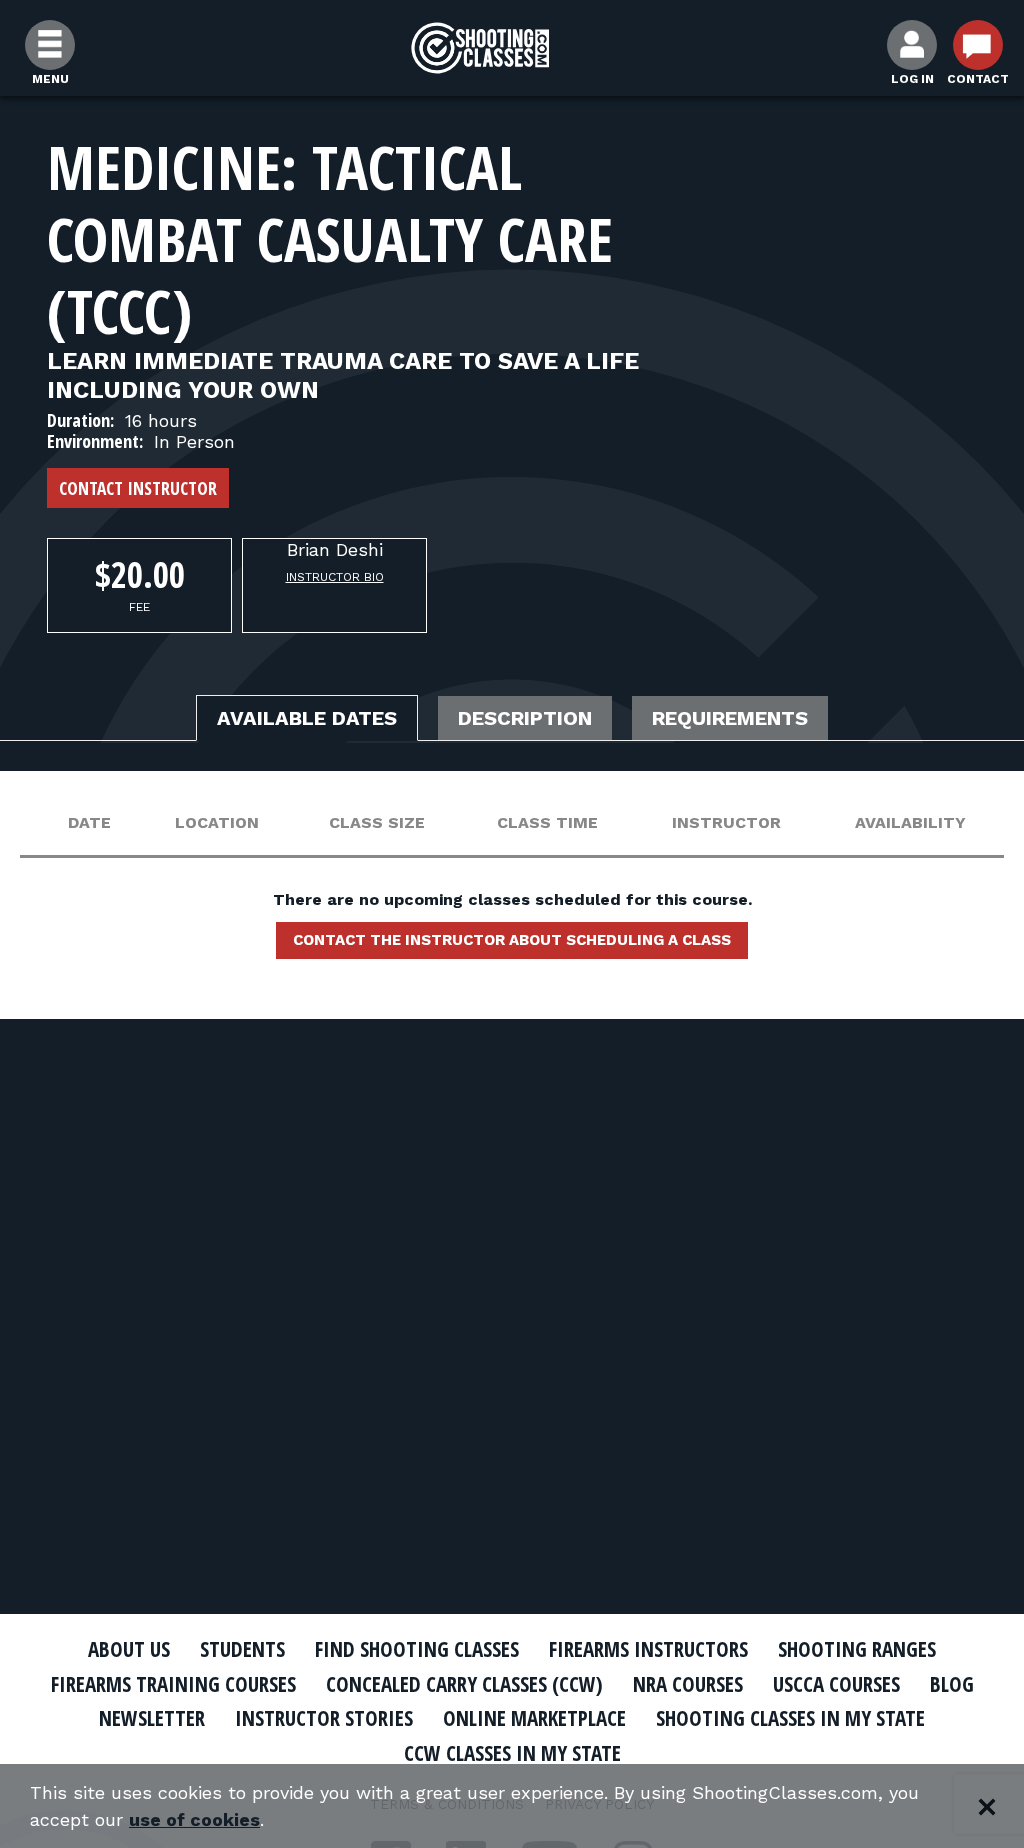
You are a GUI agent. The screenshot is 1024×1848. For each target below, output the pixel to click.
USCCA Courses (836, 1684)
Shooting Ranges (857, 1649)
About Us (129, 1649)
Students (242, 1649)
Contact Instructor (138, 488)
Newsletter (152, 1718)
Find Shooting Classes (417, 1649)
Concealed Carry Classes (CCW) (464, 1684)
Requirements (730, 718)
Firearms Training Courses (173, 1684)
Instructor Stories (324, 1718)
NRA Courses (688, 1684)
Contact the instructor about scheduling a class (512, 940)
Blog (952, 1684)
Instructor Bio (335, 577)
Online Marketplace (534, 1718)
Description (525, 718)
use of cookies (194, 1819)
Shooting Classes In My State (790, 1718)
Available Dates (307, 718)
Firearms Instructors (648, 1649)
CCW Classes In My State (512, 1753)
